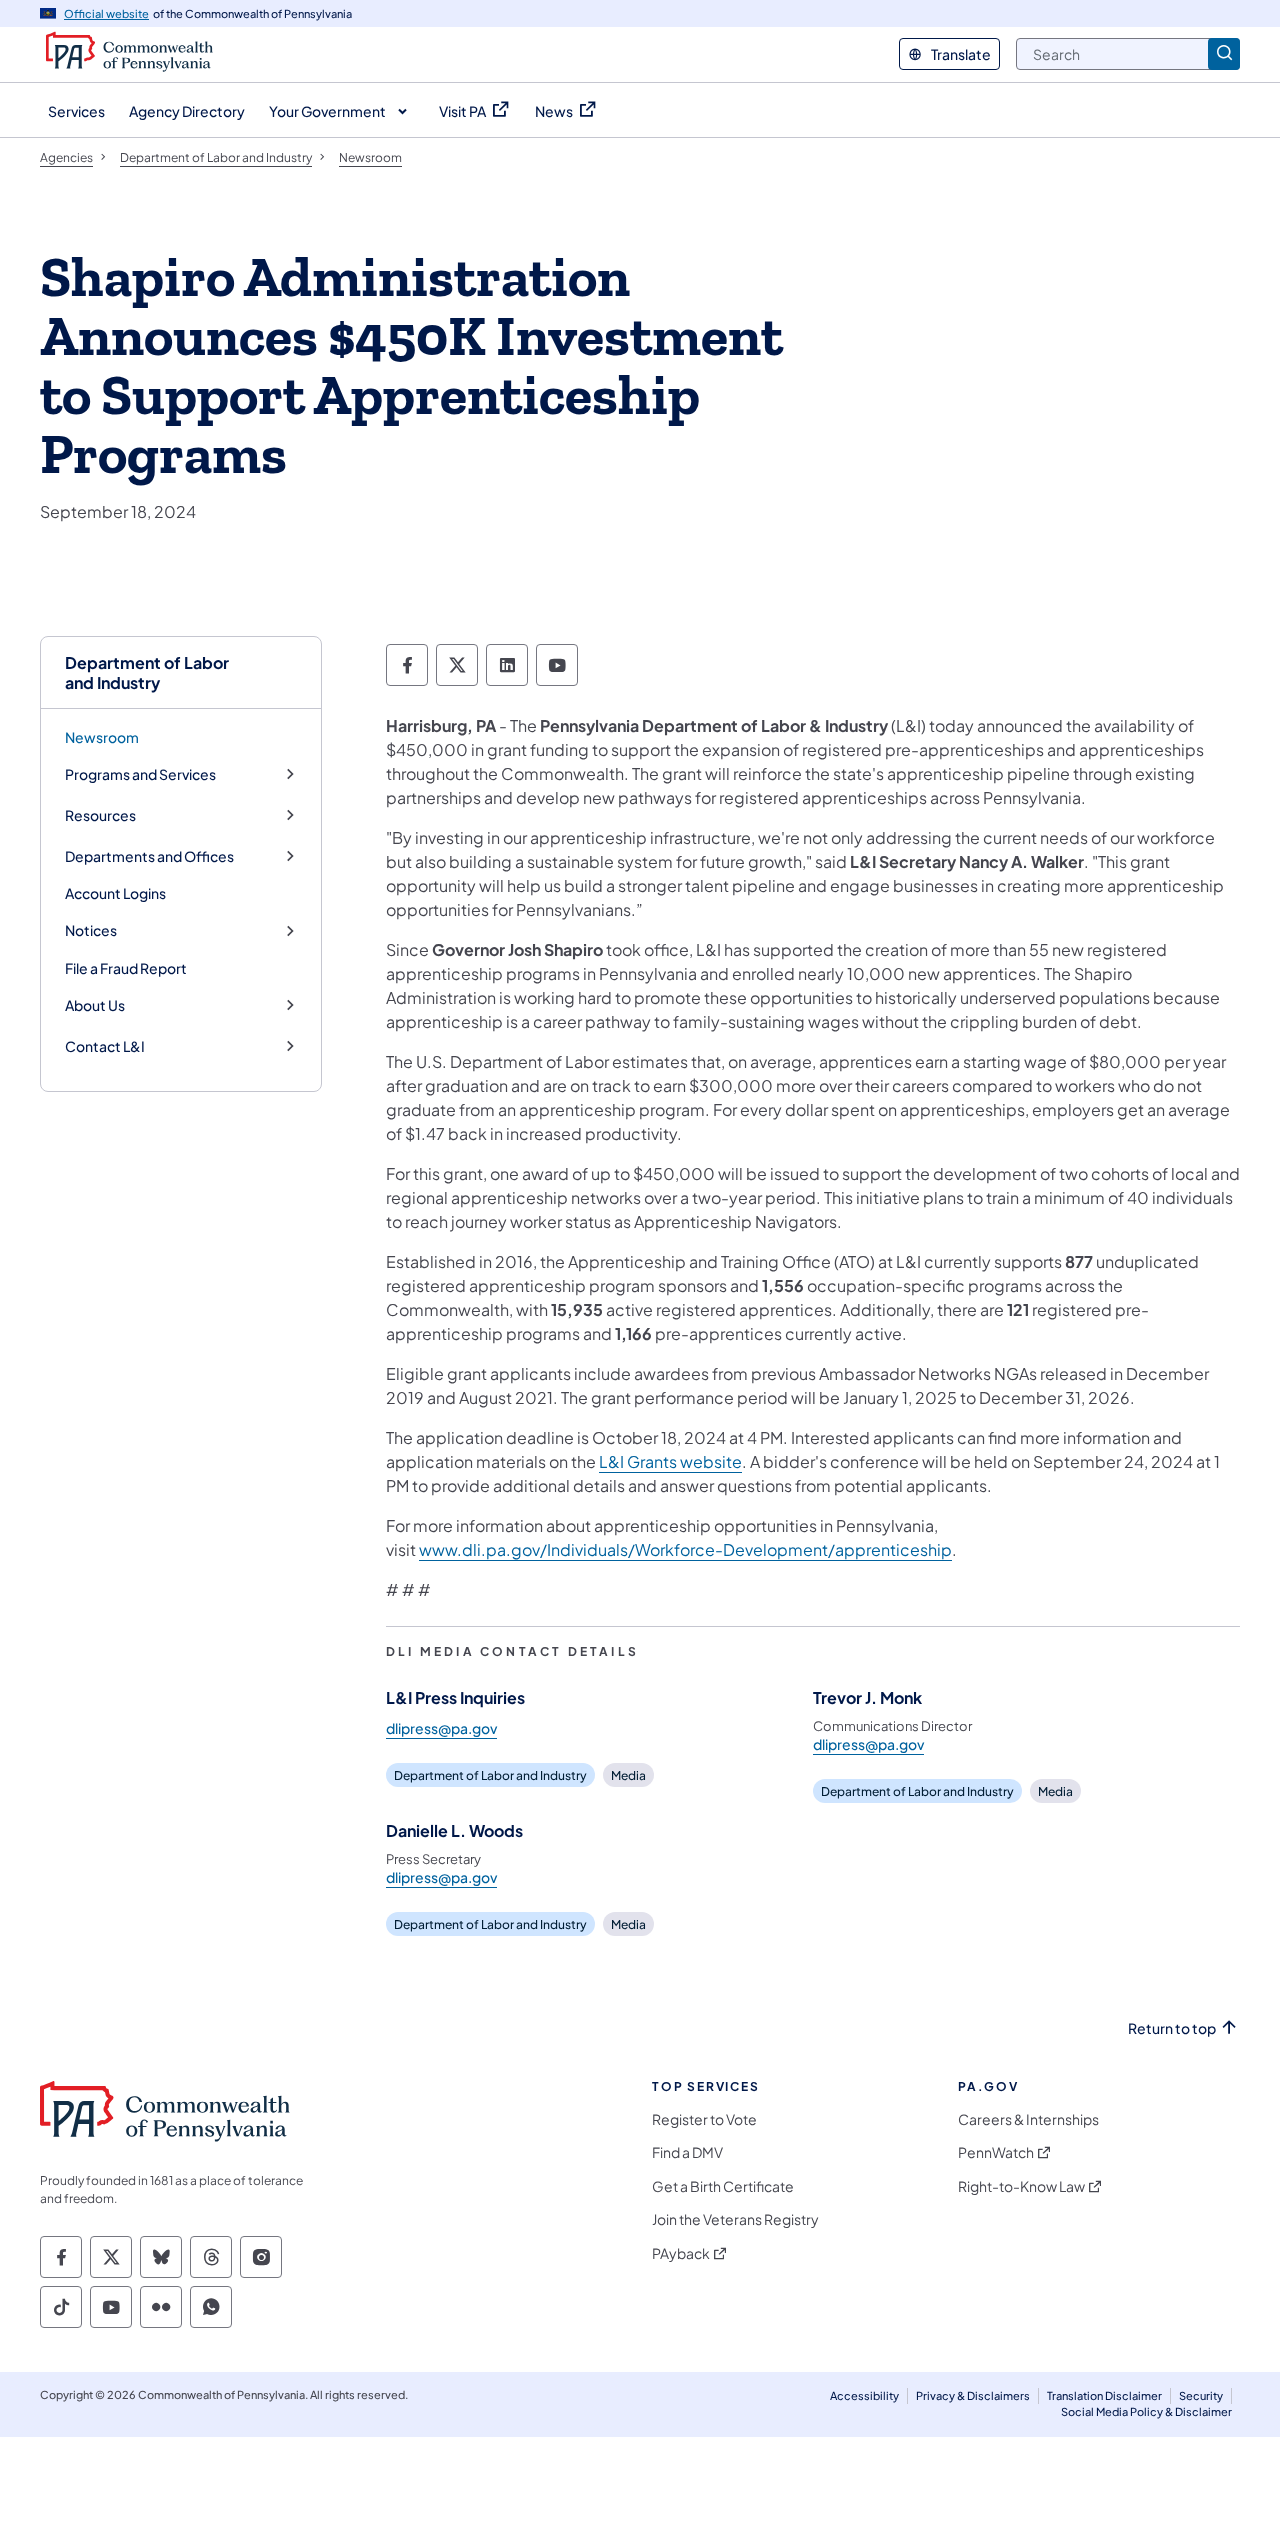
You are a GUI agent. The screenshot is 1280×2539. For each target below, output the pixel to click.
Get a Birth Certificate (723, 2186)
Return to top (1172, 2028)
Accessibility (864, 2395)
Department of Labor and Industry (147, 672)
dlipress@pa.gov (441, 1728)
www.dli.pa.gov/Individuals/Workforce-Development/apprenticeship (685, 1549)
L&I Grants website (670, 1461)
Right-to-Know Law (1021, 2186)
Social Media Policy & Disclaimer (1146, 2411)
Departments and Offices (149, 856)
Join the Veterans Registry (735, 2219)
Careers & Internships (1028, 2119)
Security (1201, 2395)
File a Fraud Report (126, 968)
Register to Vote (704, 2119)
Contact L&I (105, 1046)
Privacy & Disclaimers (973, 2395)
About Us (95, 1005)
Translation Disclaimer (1104, 2395)
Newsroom (102, 737)
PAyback (681, 2253)
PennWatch (996, 2152)
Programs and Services (140, 774)
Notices (91, 930)
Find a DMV (687, 2152)
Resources (100, 815)
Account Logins (115, 893)
